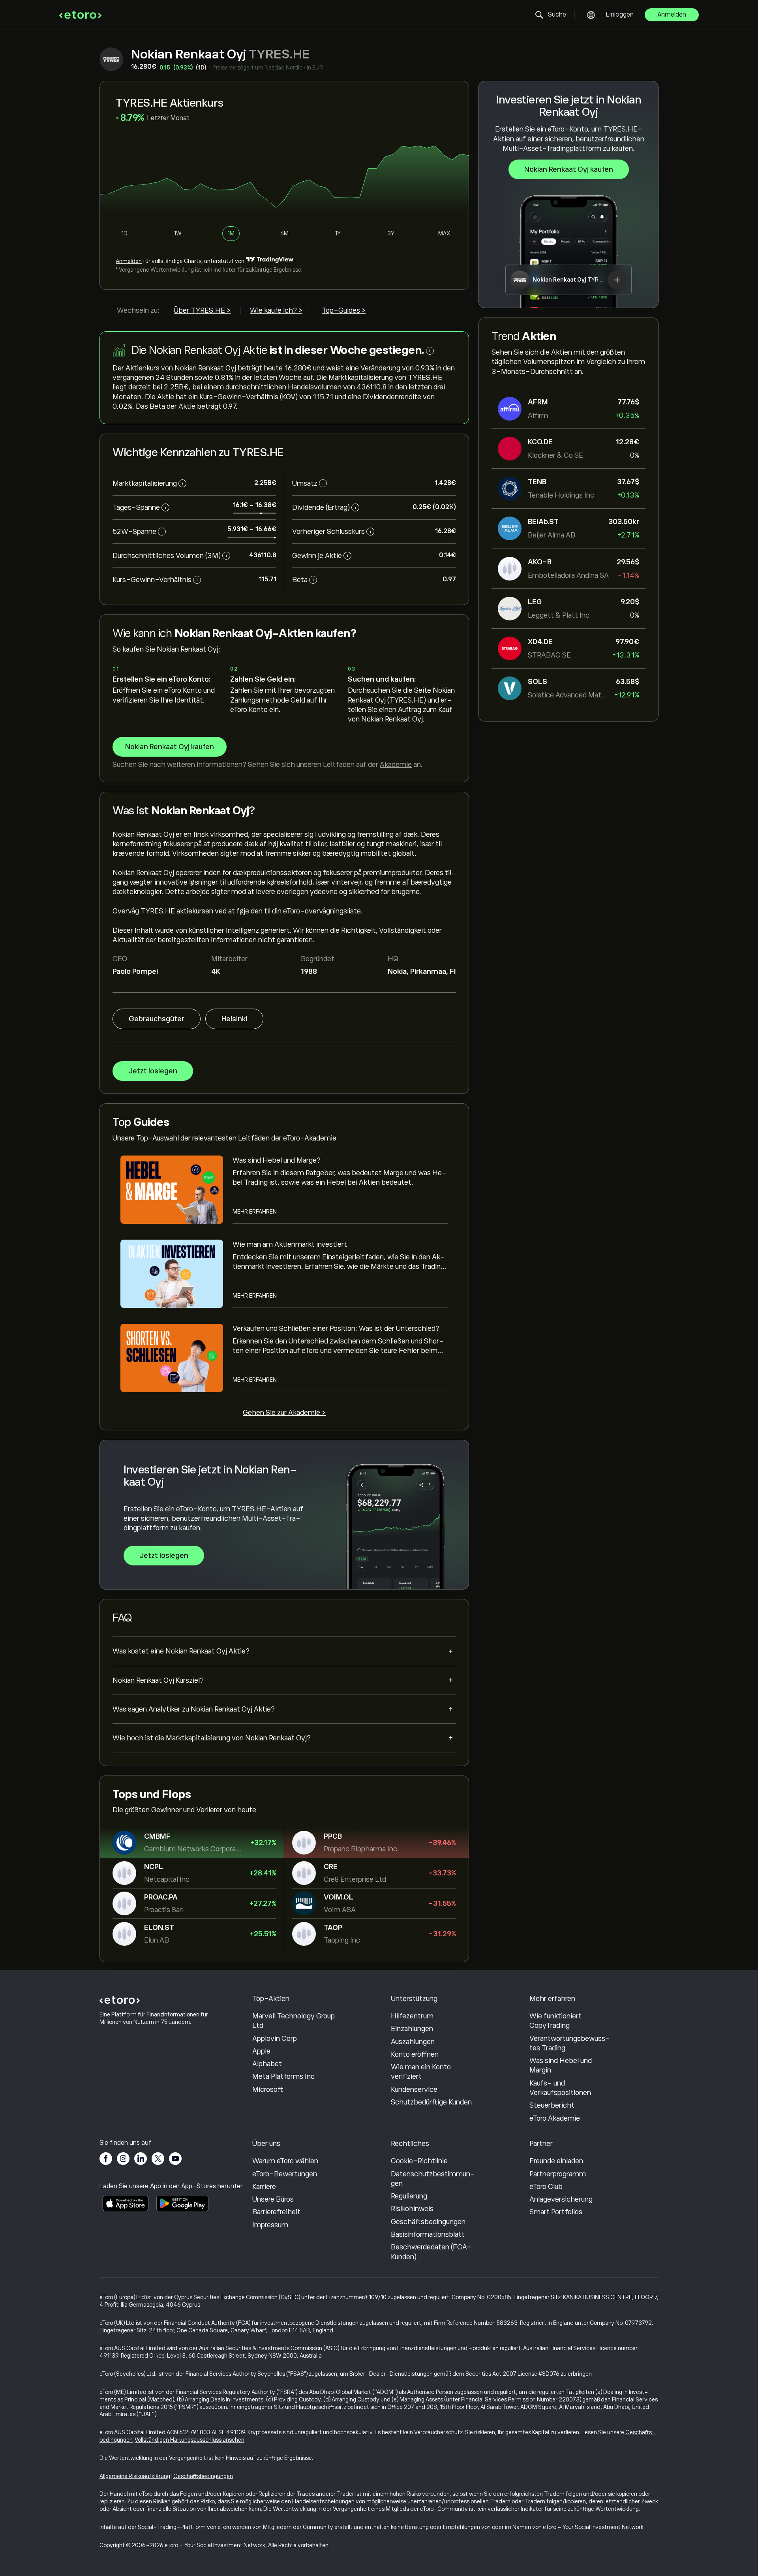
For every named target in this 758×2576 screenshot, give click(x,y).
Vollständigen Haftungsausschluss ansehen (190, 2440)
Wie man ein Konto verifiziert (421, 2072)
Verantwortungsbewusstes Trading (570, 2043)
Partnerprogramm (558, 2174)
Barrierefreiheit (276, 2212)
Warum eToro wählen (285, 2161)
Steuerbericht (552, 2105)
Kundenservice (414, 2089)
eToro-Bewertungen (285, 2174)
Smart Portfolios (556, 2212)
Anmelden (672, 15)
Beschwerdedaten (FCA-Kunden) (431, 2252)
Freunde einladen (556, 2161)
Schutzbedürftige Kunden (431, 2102)
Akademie (396, 765)
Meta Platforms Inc (283, 2076)
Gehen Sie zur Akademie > (284, 1413)
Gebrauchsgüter (157, 1019)
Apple (261, 2051)
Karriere (264, 2187)
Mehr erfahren (255, 1212)
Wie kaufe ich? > (276, 310)
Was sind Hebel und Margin (561, 2065)
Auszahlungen (413, 2042)
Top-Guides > (344, 310)
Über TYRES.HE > (202, 310)
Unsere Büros (273, 2199)
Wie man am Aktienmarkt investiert (290, 1244)
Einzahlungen (412, 2029)
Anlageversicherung (561, 2199)
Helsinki (234, 1019)
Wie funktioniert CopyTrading (555, 2021)
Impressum (270, 2225)
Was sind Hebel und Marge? (277, 1160)
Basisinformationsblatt (428, 2234)
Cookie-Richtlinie (419, 2161)
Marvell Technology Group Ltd (294, 2021)
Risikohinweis (412, 2209)
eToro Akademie (555, 2118)
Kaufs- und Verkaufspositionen (560, 2088)
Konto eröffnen (415, 2054)
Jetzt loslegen (153, 1071)
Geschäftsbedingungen (428, 2222)
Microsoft (268, 2089)
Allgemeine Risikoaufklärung (135, 2476)
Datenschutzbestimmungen (433, 2179)
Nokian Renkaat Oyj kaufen (569, 169)
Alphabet (267, 2064)
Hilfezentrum (412, 2016)
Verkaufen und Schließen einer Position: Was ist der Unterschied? (336, 1328)
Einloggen (620, 15)
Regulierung (409, 2196)
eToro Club (546, 2187)
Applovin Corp (275, 2039)
